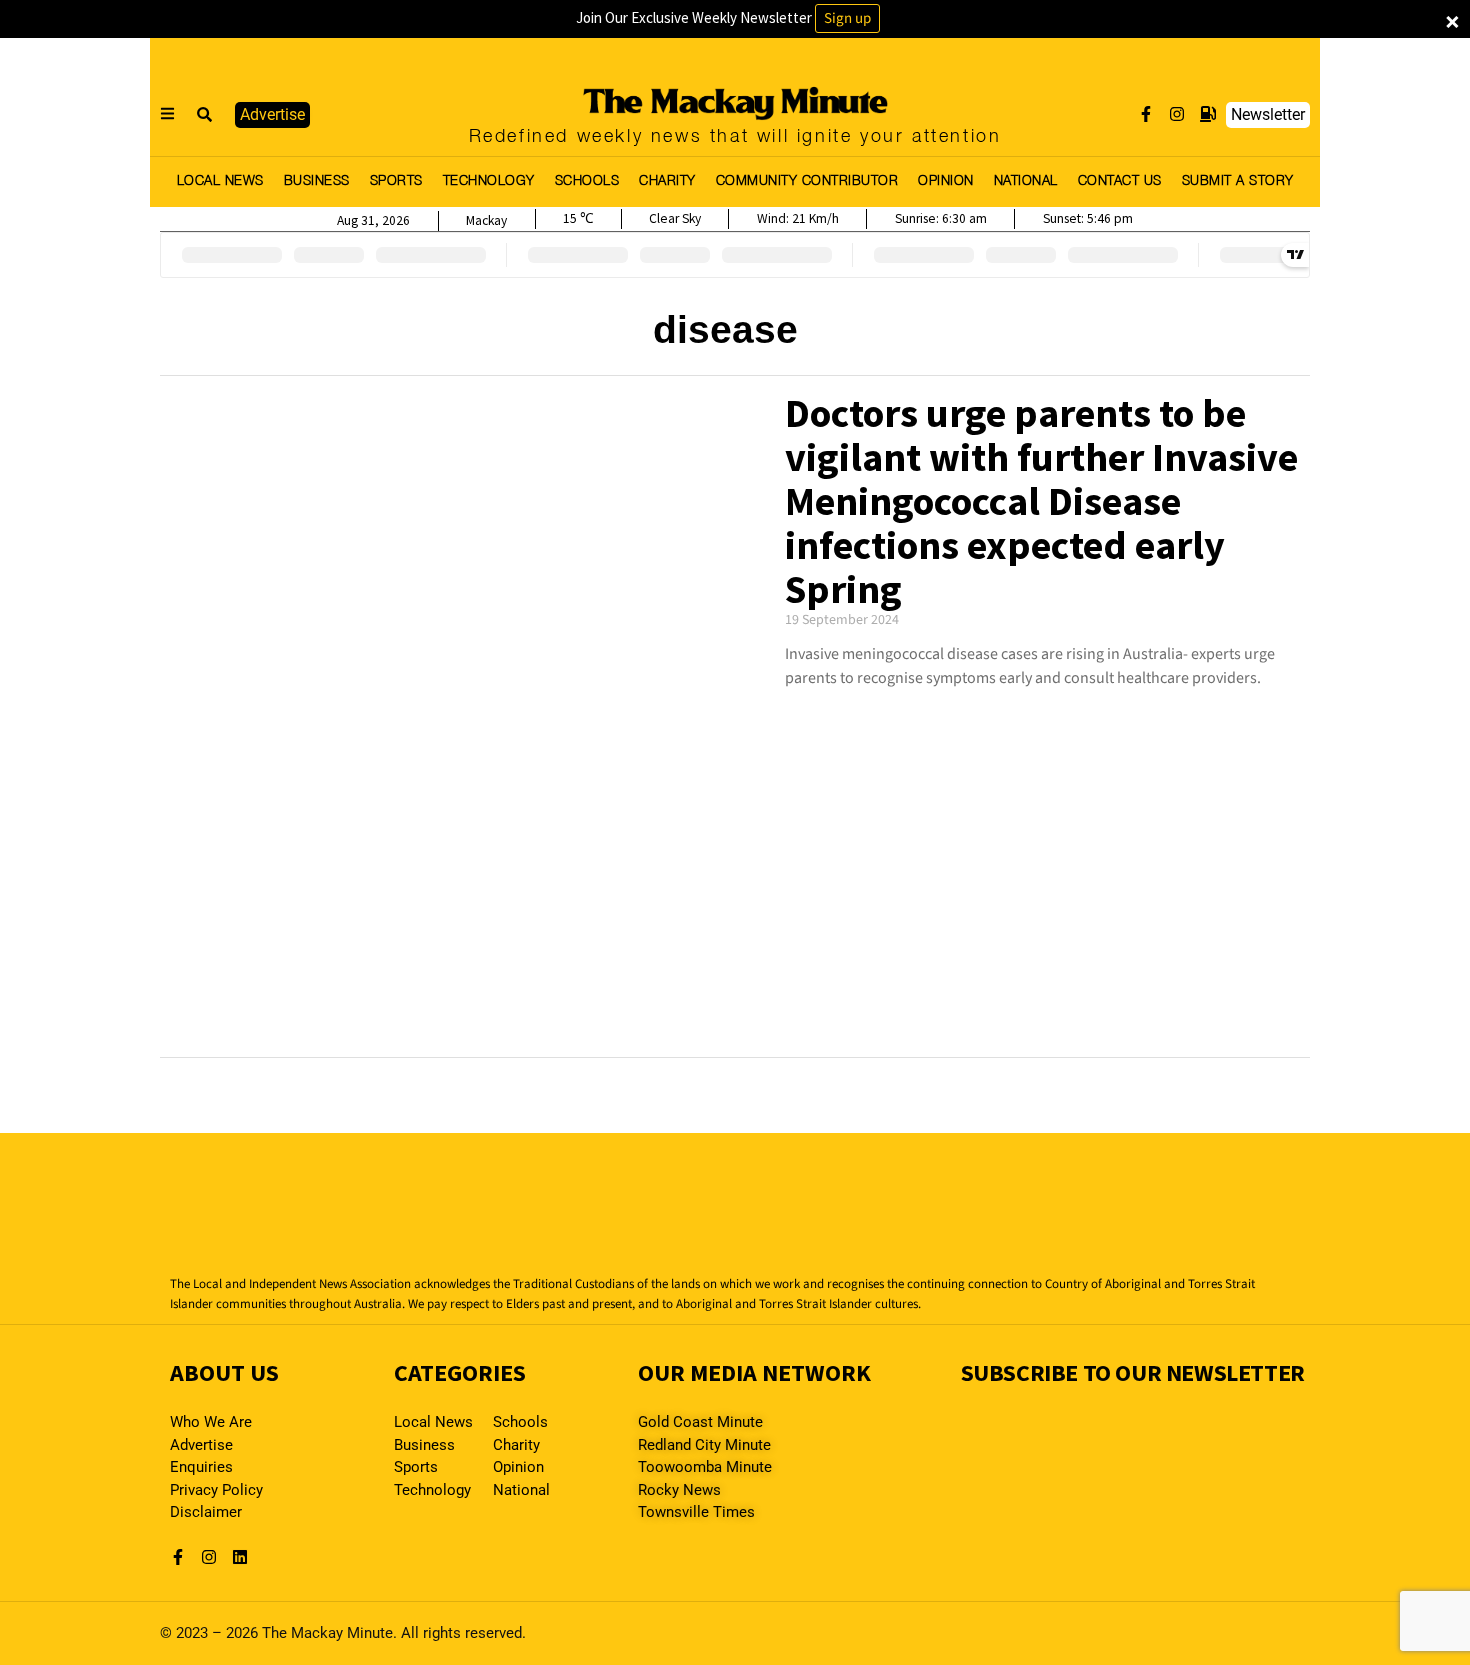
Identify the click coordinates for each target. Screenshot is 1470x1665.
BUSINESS (317, 181)
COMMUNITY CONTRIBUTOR (807, 181)
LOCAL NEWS (220, 181)
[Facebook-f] (1146, 114)
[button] (205, 115)
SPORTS (396, 181)
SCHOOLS (587, 181)
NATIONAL (1026, 181)
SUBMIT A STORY (1238, 181)
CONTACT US (1120, 181)
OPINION (946, 181)
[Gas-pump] (1208, 114)
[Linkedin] (240, 1557)
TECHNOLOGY (489, 181)
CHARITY (667, 181)
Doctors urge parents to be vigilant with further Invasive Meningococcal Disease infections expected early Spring (1041, 501)
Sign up (847, 18)
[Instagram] (1177, 114)
